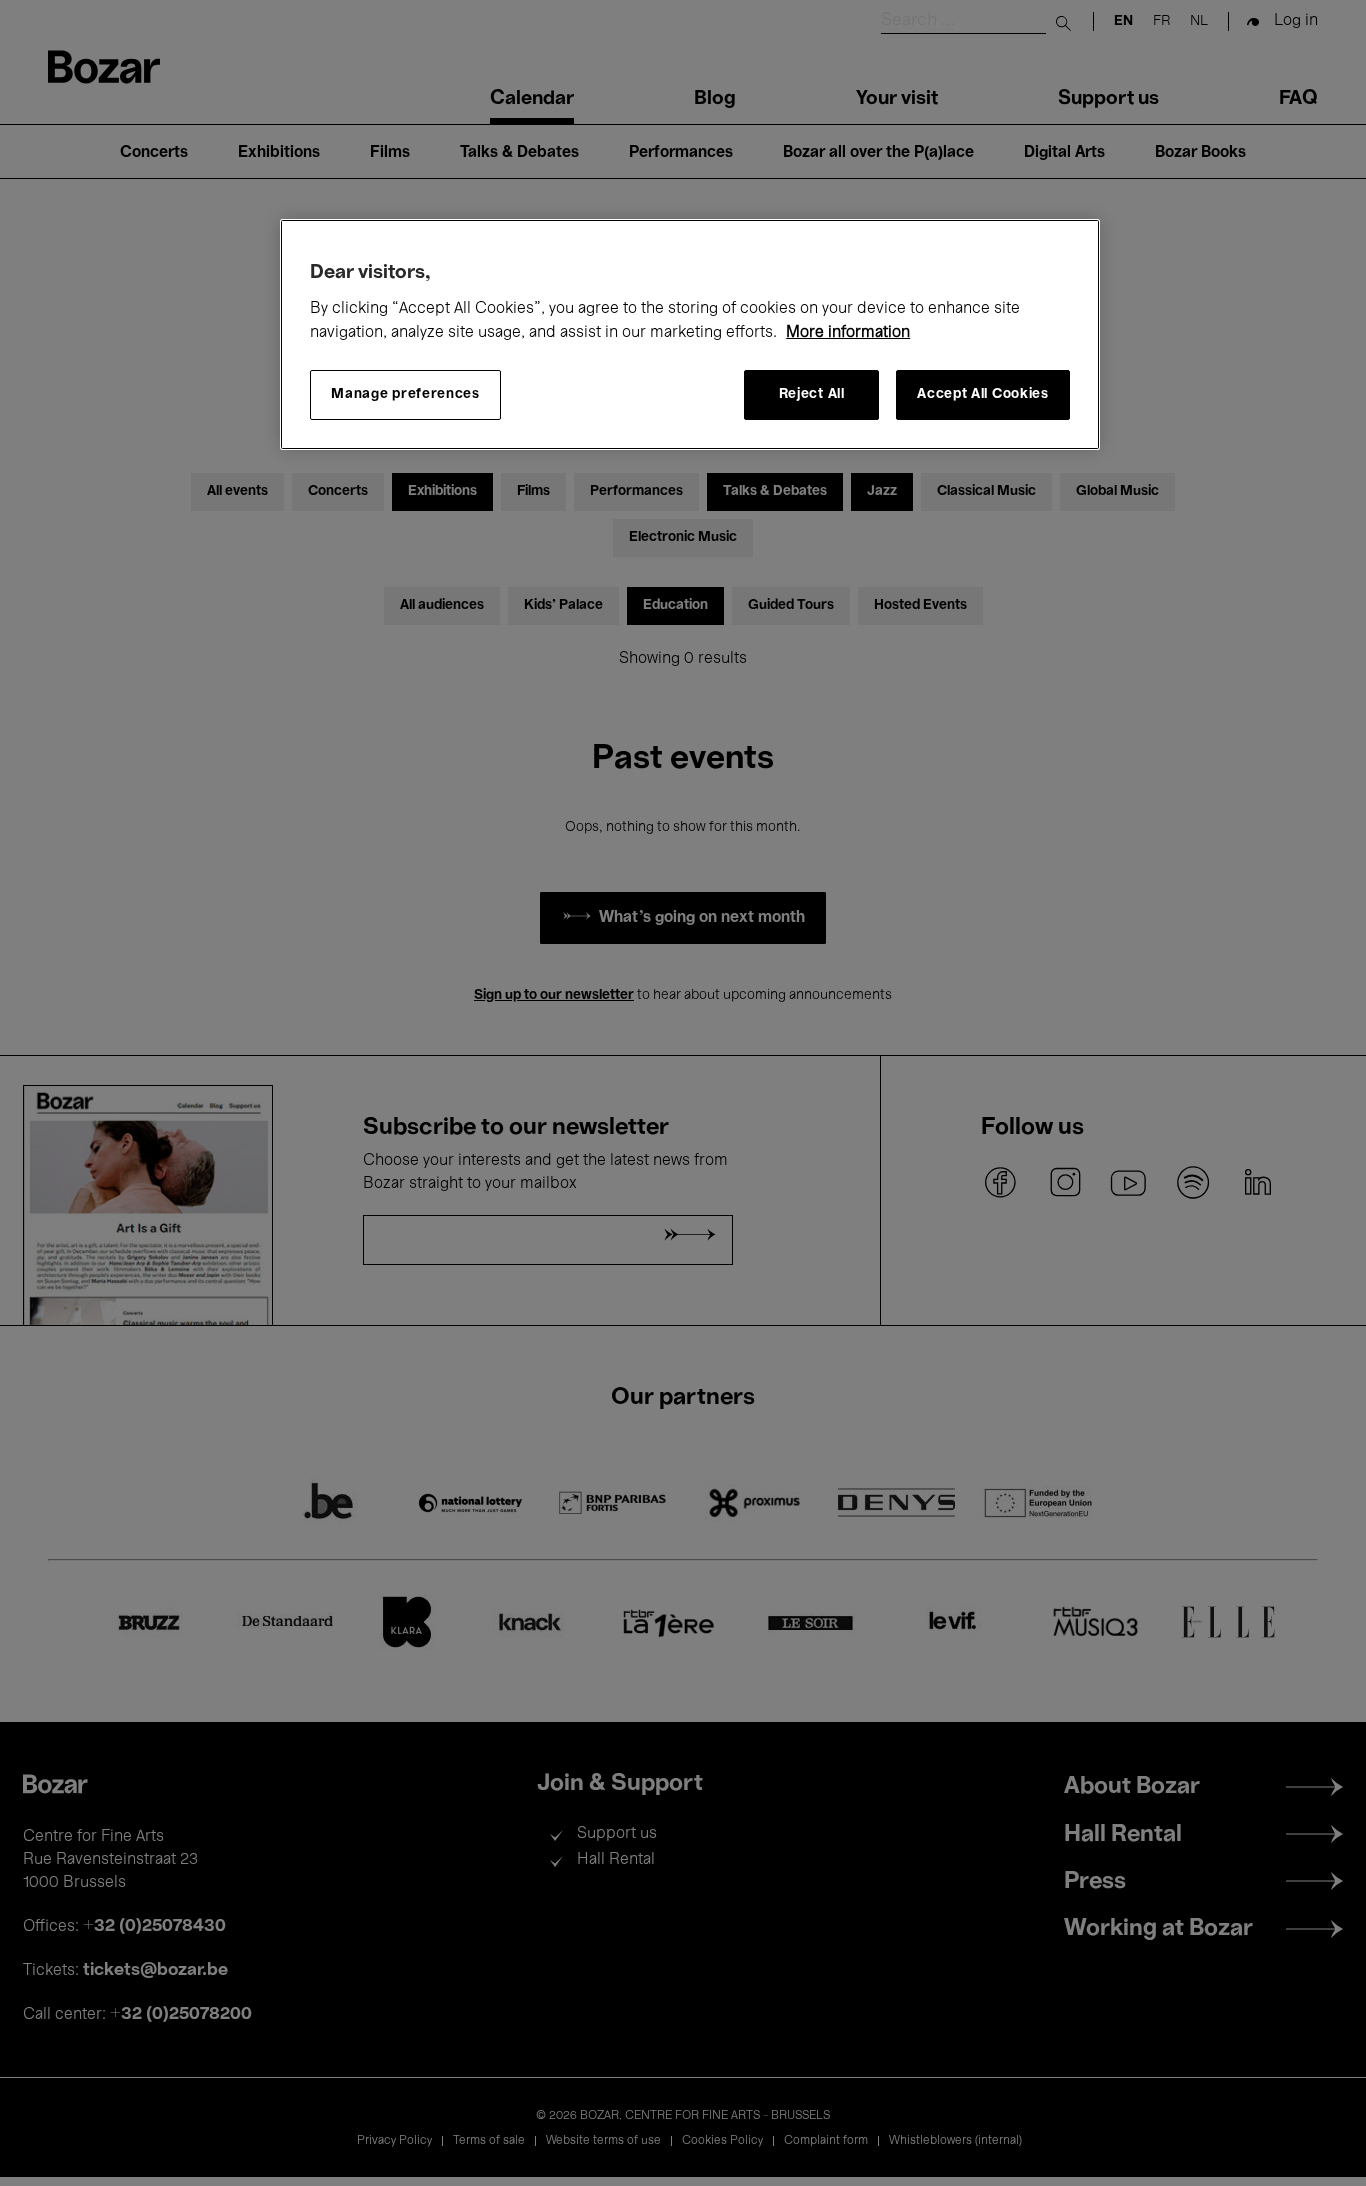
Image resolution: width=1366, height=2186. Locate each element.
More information (848, 333)
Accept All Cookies (983, 394)
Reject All (812, 394)
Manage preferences (405, 394)
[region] (690, 334)
